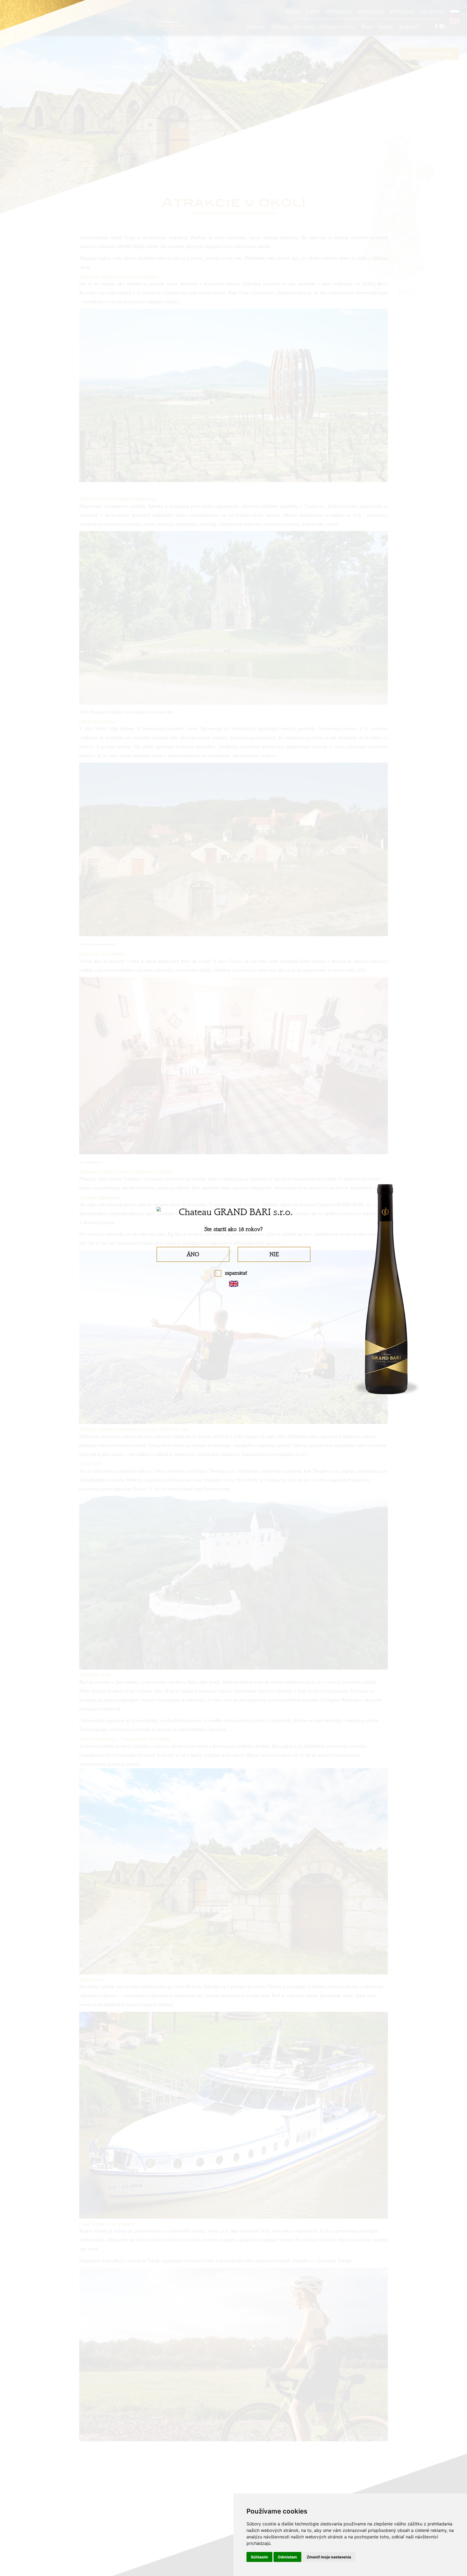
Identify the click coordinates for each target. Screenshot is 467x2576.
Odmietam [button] (287, 2557)
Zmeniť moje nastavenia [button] (329, 2557)
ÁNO (193, 1254)
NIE (274, 1254)
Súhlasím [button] (259, 2557)
